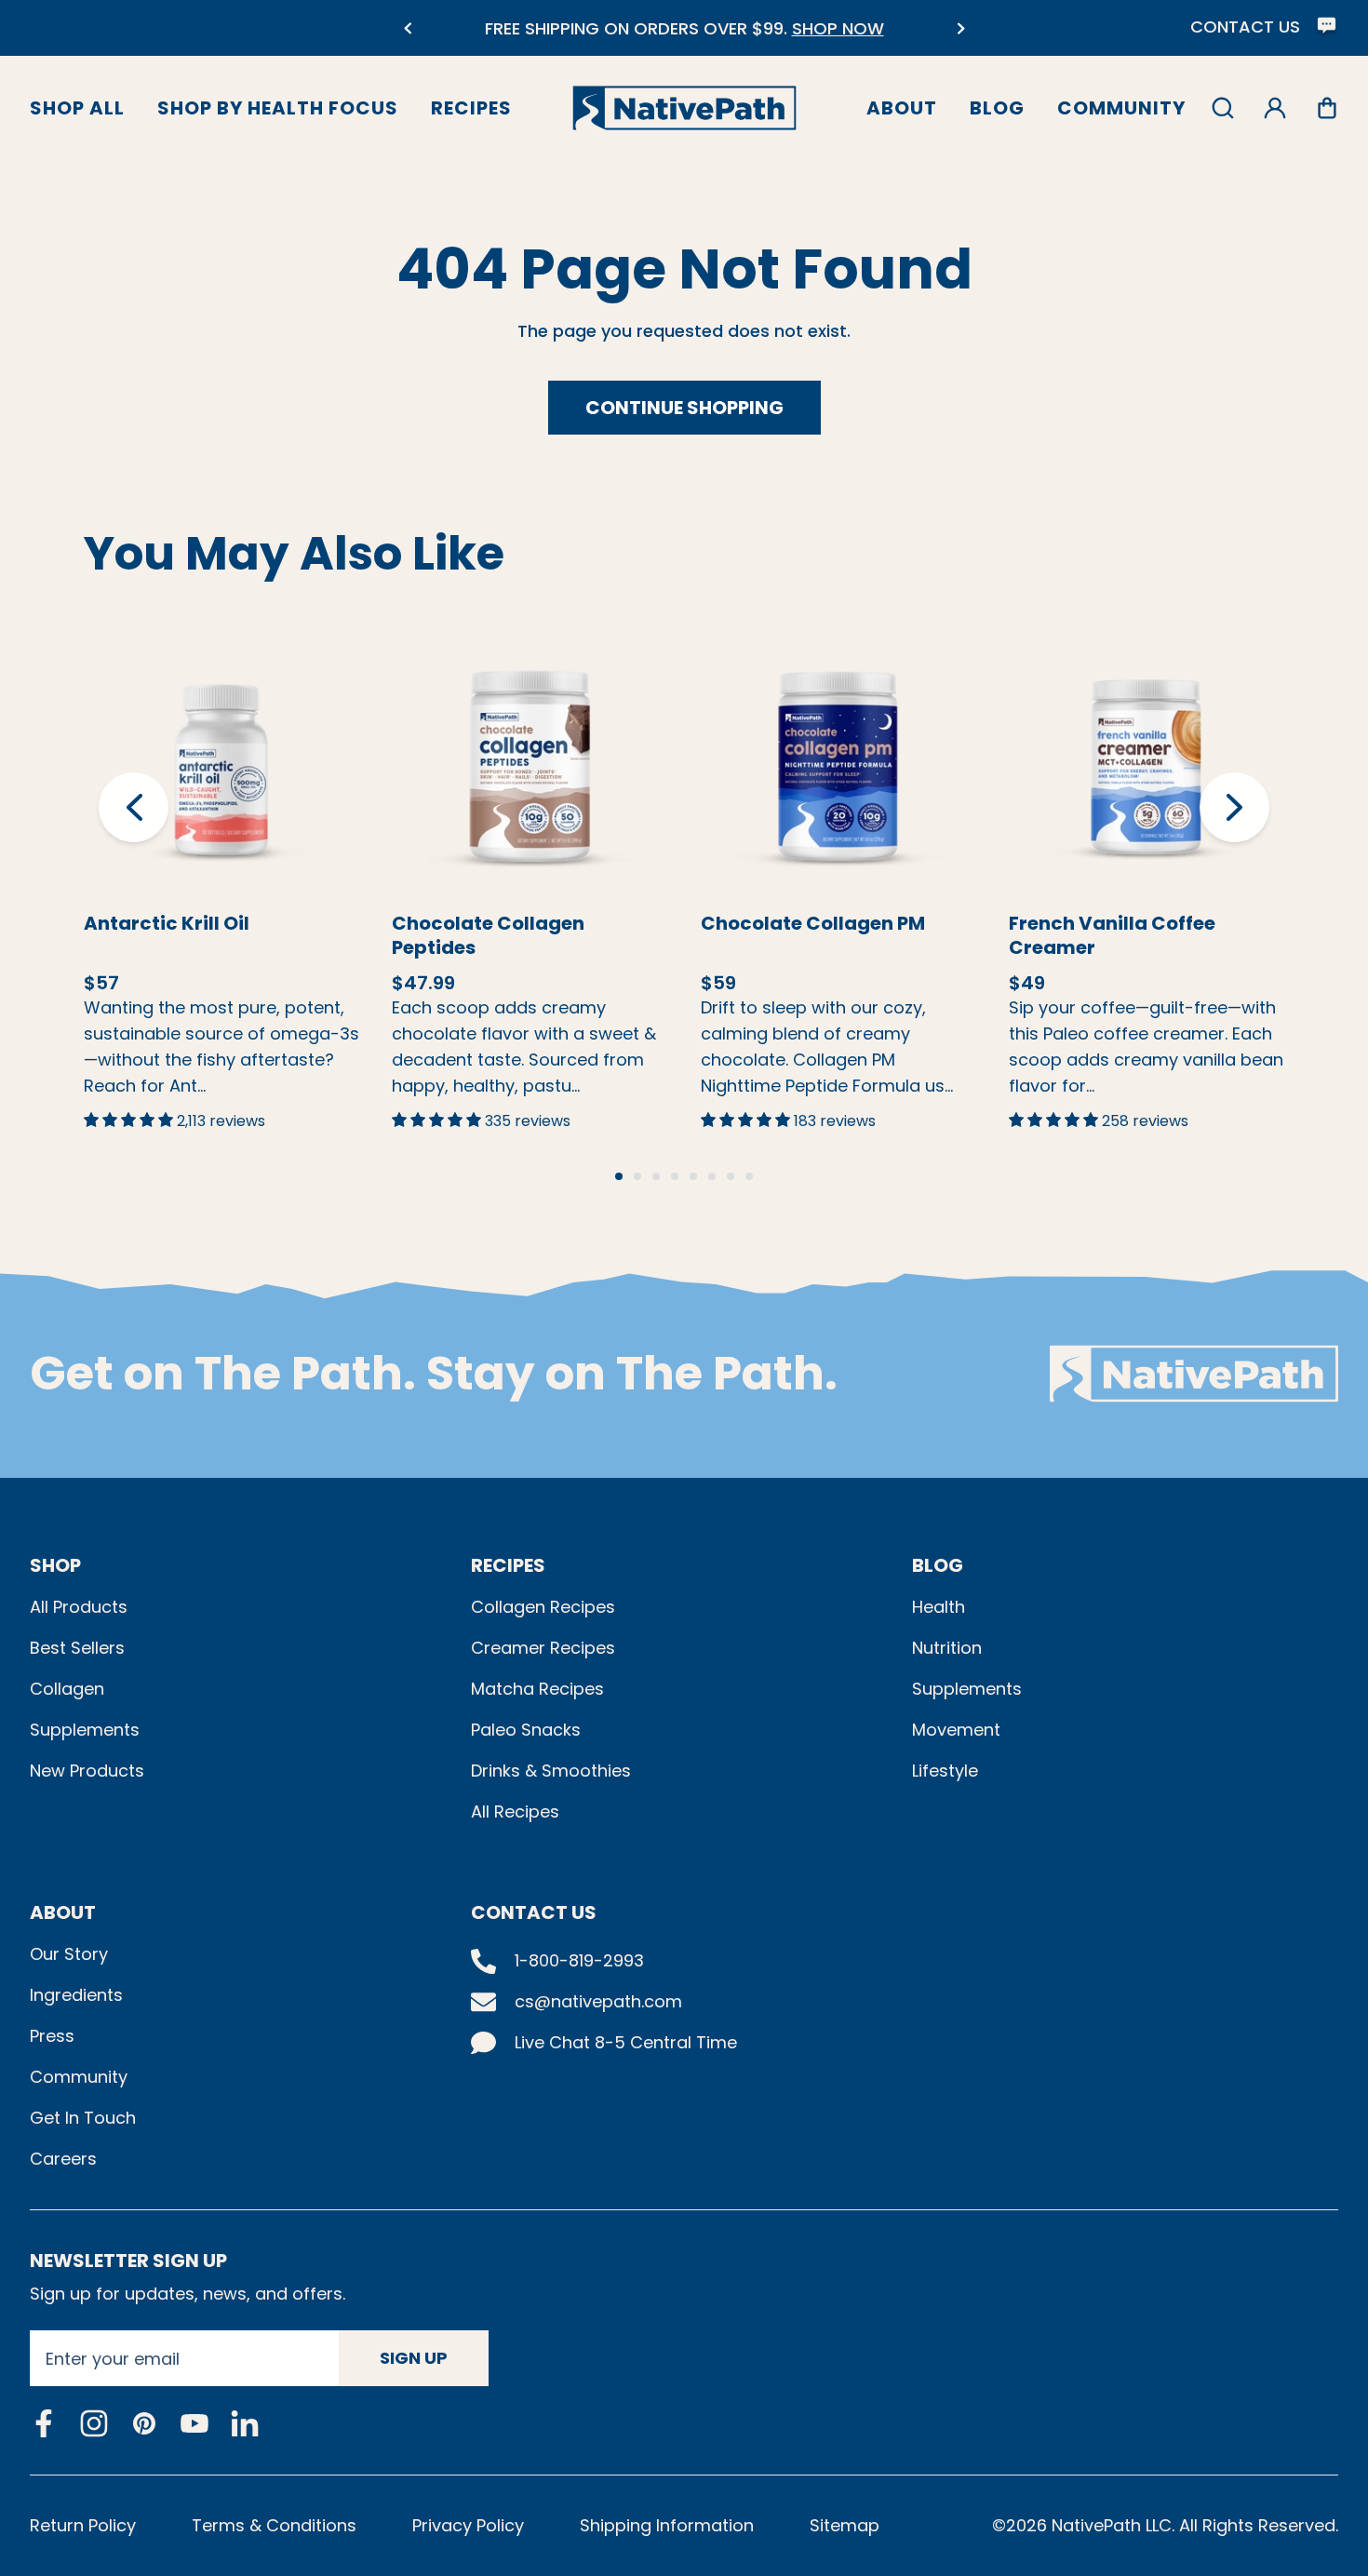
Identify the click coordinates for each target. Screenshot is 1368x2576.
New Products (87, 1771)
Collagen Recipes (543, 1607)
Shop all (77, 108)
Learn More (221, 731)
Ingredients (76, 1995)
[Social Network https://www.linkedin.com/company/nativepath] (245, 2423)
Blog (997, 108)
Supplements (85, 1730)
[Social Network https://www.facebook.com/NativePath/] (44, 2423)
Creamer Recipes (543, 1648)
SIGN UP (414, 2358)
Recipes (471, 108)
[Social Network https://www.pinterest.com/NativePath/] (144, 2423)
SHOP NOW (788, 28)
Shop (55, 1565)
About (902, 108)
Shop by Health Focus (278, 108)
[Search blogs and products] (1223, 108)
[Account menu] (1275, 108)
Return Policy (83, 2525)
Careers (63, 2159)
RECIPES (508, 1565)
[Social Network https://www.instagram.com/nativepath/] (94, 2423)
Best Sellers (77, 1648)
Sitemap (845, 2525)
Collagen (67, 1689)
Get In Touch (83, 2118)
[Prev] (407, 28)
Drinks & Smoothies (551, 1771)
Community (1121, 108)
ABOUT (63, 1912)
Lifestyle (945, 1771)
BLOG (938, 1565)
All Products (79, 1607)
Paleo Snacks (526, 1730)
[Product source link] (221, 766)
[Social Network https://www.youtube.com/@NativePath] (194, 2423)
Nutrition (947, 1648)
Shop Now (254, 808)
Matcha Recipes (537, 1689)
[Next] (961, 28)
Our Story (69, 1954)
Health (939, 1607)
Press (52, 2036)
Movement (956, 1730)
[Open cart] (1327, 108)
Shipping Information (667, 2525)
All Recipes (515, 1811)
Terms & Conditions (274, 2525)
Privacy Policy (468, 2525)
